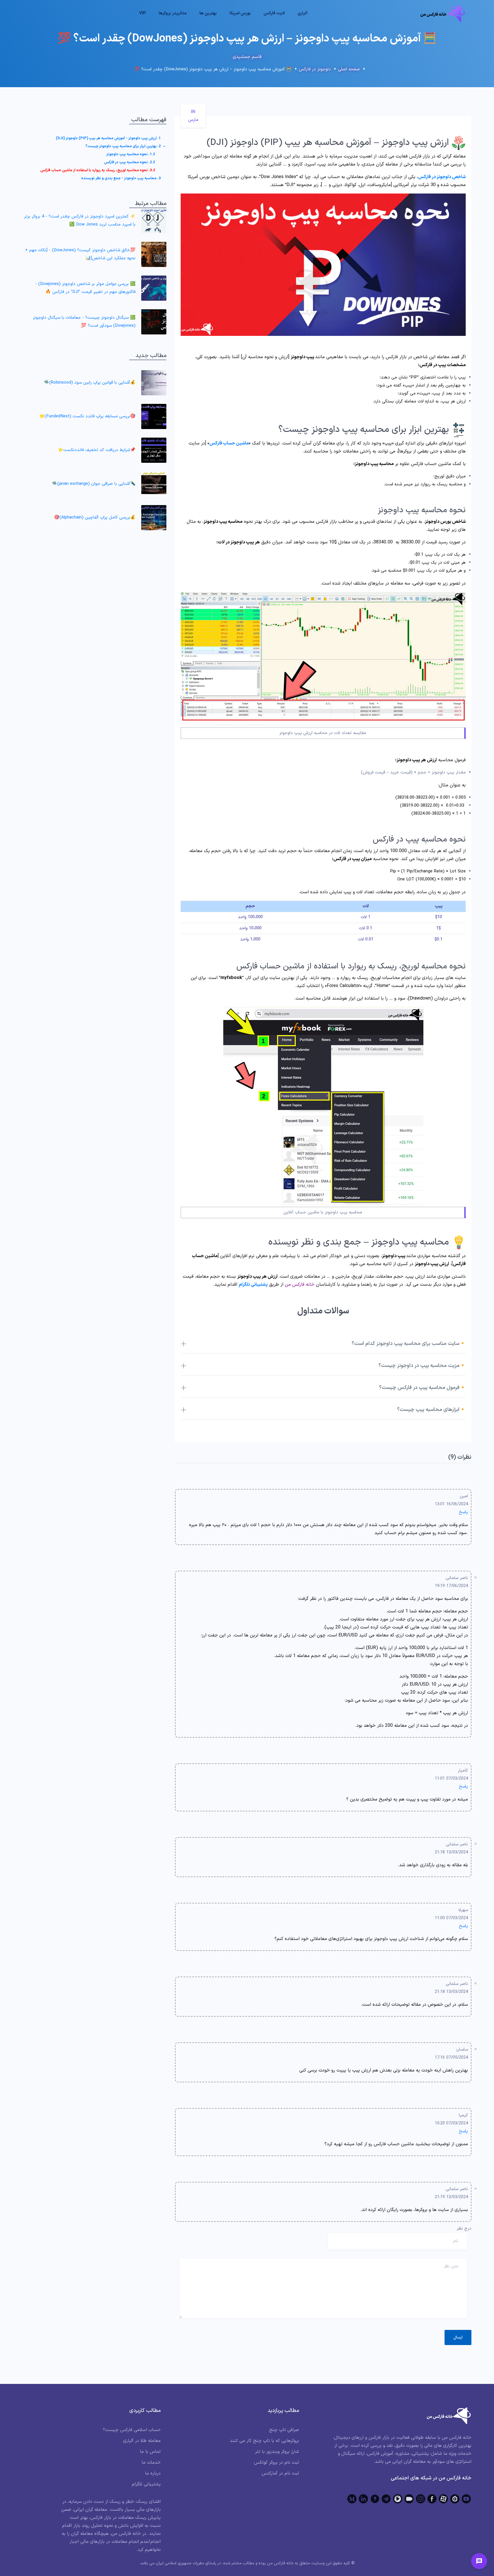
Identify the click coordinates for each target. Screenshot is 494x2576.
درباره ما (153, 2473)
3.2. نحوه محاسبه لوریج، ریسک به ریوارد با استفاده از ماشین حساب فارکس (98, 170)
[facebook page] (432, 2499)
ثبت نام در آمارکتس (280, 2473)
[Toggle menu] (479, 2561)
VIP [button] (143, 13)
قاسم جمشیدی (247, 57)
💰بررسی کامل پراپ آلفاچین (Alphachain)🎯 (95, 518)
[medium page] (352, 2499)
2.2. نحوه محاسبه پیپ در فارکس (130, 162)
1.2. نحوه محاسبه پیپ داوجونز (131, 154)
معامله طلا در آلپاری (142, 2441)
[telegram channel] (386, 2499)
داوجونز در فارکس (315, 69)
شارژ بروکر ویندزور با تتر (277, 2452)
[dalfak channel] (409, 2499)
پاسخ (463, 1512)
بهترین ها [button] (208, 13)
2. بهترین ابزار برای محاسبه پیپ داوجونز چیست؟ (123, 146)
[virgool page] (375, 2499)
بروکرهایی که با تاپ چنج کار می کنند (264, 2441)
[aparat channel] (443, 2499)
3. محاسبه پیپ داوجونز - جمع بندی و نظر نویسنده (121, 178)
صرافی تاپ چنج (284, 2430)
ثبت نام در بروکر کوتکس (276, 2463)
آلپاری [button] (303, 13)
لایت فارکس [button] (274, 13)
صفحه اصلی (349, 69)
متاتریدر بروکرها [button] (173, 13)
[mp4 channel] (398, 2499)
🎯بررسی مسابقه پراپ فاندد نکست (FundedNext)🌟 (87, 416)
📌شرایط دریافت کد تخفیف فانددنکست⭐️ (97, 450)
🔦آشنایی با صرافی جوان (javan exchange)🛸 (94, 484)
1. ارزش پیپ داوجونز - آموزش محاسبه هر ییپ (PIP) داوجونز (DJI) (108, 138)
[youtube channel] (466, 2499)
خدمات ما (151, 2463)
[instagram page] (421, 2499)
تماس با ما (150, 2452)
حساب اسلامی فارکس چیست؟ (132, 2430)
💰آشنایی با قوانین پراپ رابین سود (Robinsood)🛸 (90, 383)
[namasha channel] (455, 2499)
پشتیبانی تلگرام (146, 2484)
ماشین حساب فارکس (229, 443)
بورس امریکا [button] (240, 13)
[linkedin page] (363, 2499)
